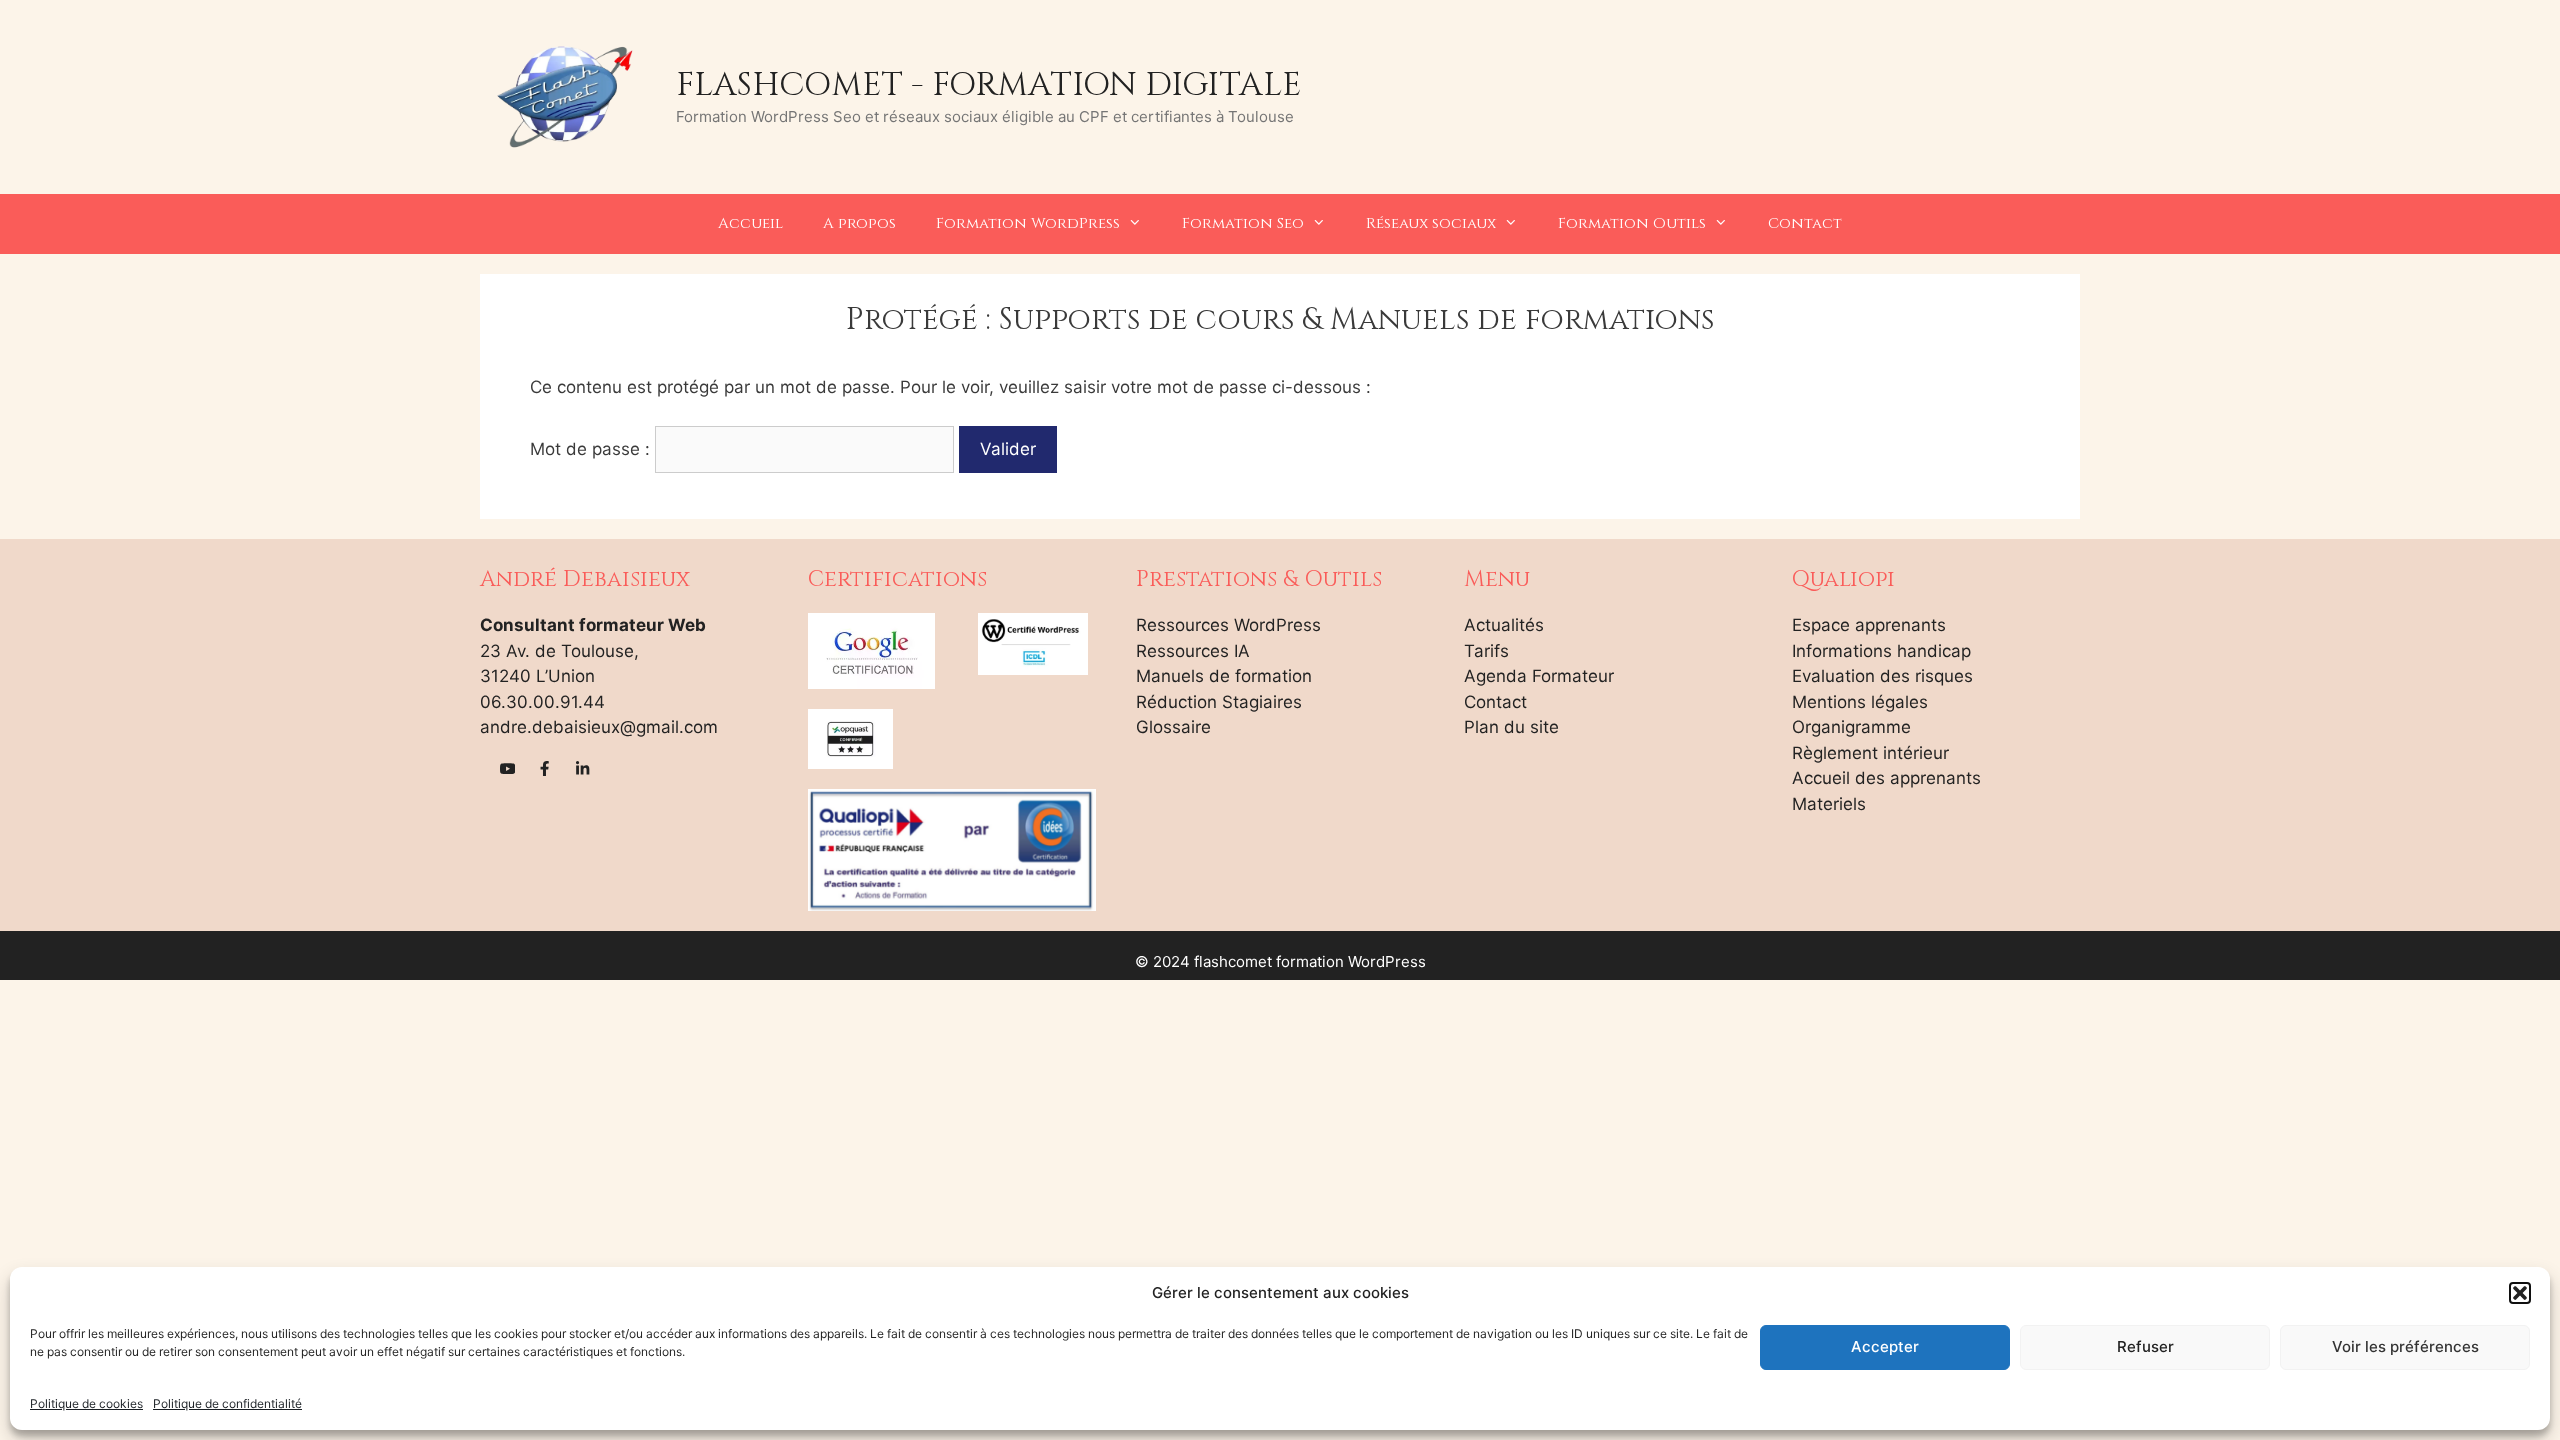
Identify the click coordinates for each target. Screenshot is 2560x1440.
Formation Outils (1632, 223)
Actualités (1504, 625)
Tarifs (1486, 651)
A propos (859, 223)
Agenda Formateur (1539, 676)
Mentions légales (1860, 702)
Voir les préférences (2405, 1346)
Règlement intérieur (1870, 753)
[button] (2520, 1293)
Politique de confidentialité (227, 1403)
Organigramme (1851, 727)
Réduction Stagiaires (1219, 702)
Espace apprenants (1869, 625)
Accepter (1885, 1346)
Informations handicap (1881, 651)
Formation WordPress (1028, 223)
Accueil (750, 223)
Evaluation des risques (1882, 676)
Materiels (1829, 804)
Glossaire (1173, 727)
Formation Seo (1243, 223)
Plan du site (1511, 727)
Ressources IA (1193, 651)
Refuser (2145, 1346)
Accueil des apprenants (1886, 778)
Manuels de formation (1224, 676)
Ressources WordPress (1228, 625)
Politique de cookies (86, 1403)
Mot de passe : (592, 449)
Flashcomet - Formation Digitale (988, 85)
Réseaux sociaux (1431, 223)
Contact (1805, 223)
